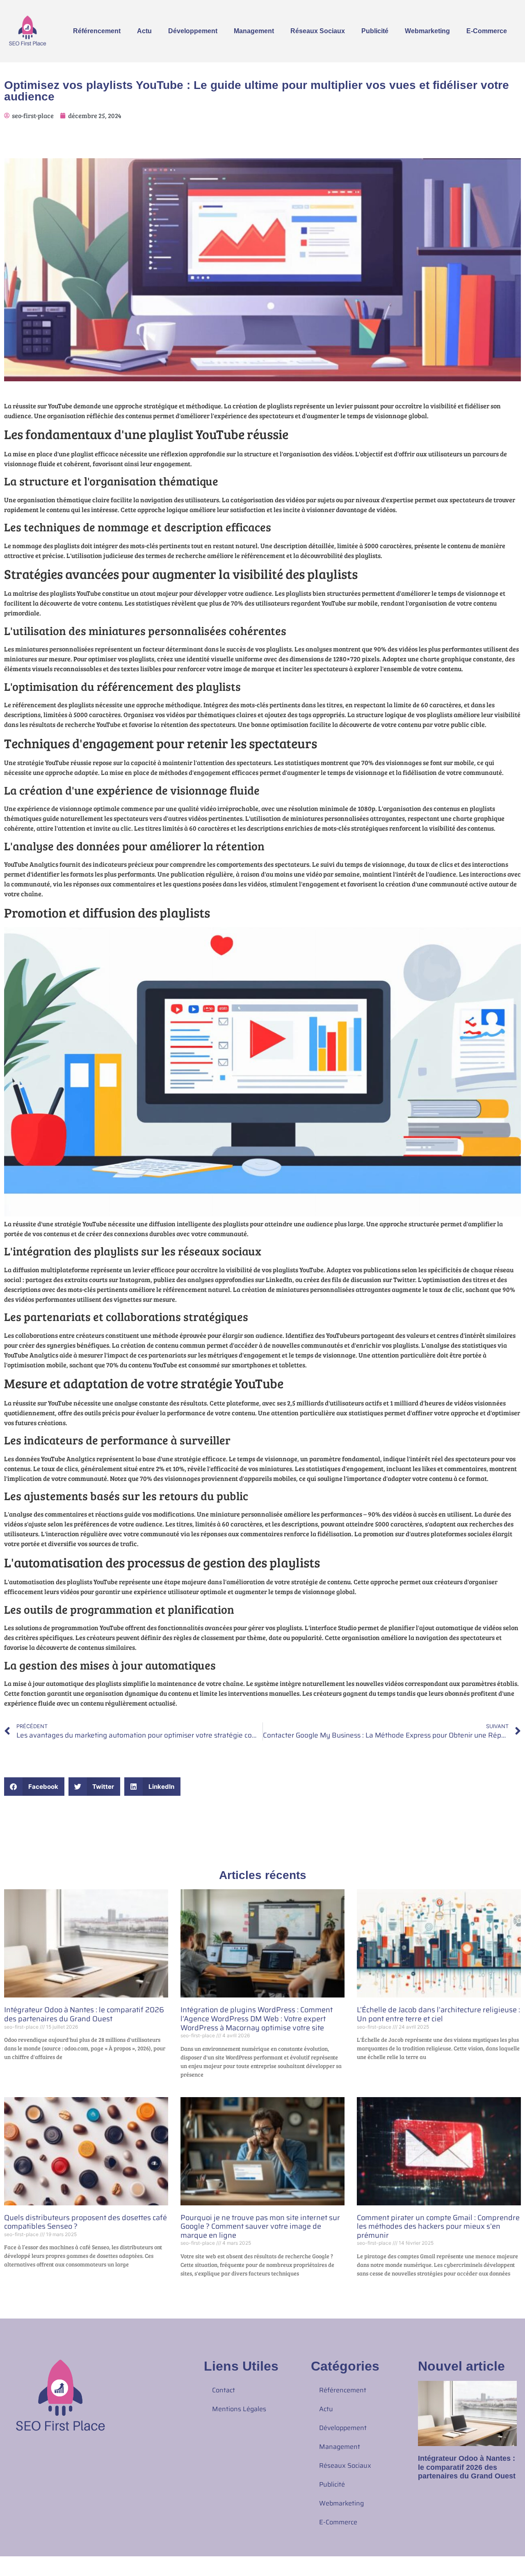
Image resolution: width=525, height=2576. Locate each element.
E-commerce (487, 31)
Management (254, 31)
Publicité (375, 31)
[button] (34, 1787)
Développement (193, 31)
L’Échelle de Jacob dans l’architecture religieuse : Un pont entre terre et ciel (438, 2014)
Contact (224, 2390)
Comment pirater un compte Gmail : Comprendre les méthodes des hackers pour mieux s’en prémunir (438, 2226)
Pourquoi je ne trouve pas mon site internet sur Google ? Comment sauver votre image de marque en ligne (260, 2226)
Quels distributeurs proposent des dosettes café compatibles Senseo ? (86, 2222)
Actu (144, 31)
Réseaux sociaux (318, 31)
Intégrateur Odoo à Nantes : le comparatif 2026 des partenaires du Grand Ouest (84, 2014)
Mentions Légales (239, 2409)
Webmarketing (427, 31)
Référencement (97, 31)
